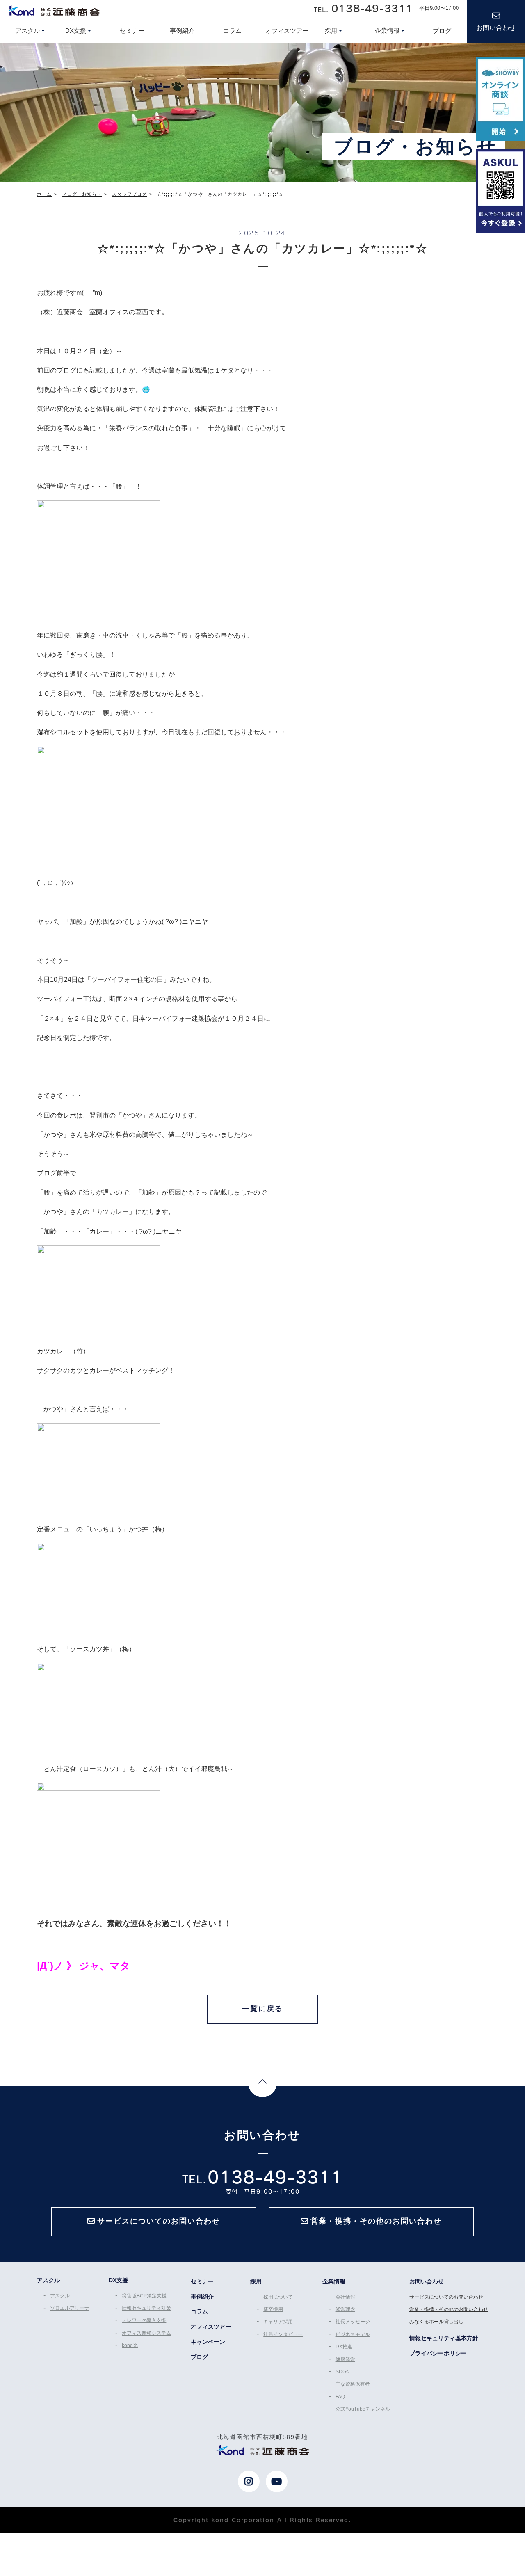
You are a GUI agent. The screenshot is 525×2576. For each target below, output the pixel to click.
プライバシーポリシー (438, 2353)
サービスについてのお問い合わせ (446, 2297)
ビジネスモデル (353, 2334)
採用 (256, 2281)
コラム (199, 2311)
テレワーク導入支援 (144, 2320)
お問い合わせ (496, 28)
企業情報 (334, 2281)
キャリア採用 (278, 2322)
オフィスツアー (211, 2327)
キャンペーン (208, 2342)
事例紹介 (202, 2297)
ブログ (199, 2357)
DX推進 (344, 2347)
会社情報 (345, 2297)
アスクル (60, 2296)
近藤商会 (53, 10)
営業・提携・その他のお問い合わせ (449, 2309)
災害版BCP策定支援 (144, 2296)
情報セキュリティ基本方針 (444, 2338)
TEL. (363, 8)
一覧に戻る (262, 2009)
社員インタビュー (283, 2334)
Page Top (262, 2083)
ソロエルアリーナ (70, 2308)
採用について (278, 2297)
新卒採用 (273, 2309)
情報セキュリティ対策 (146, 2308)
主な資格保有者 (353, 2384)
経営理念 (345, 2309)
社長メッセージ (353, 2322)
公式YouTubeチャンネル (363, 2409)
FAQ (340, 2397)
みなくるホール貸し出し (436, 2322)
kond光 (130, 2345)
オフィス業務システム (146, 2333)
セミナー (202, 2281)
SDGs (342, 2372)
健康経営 (345, 2359)
